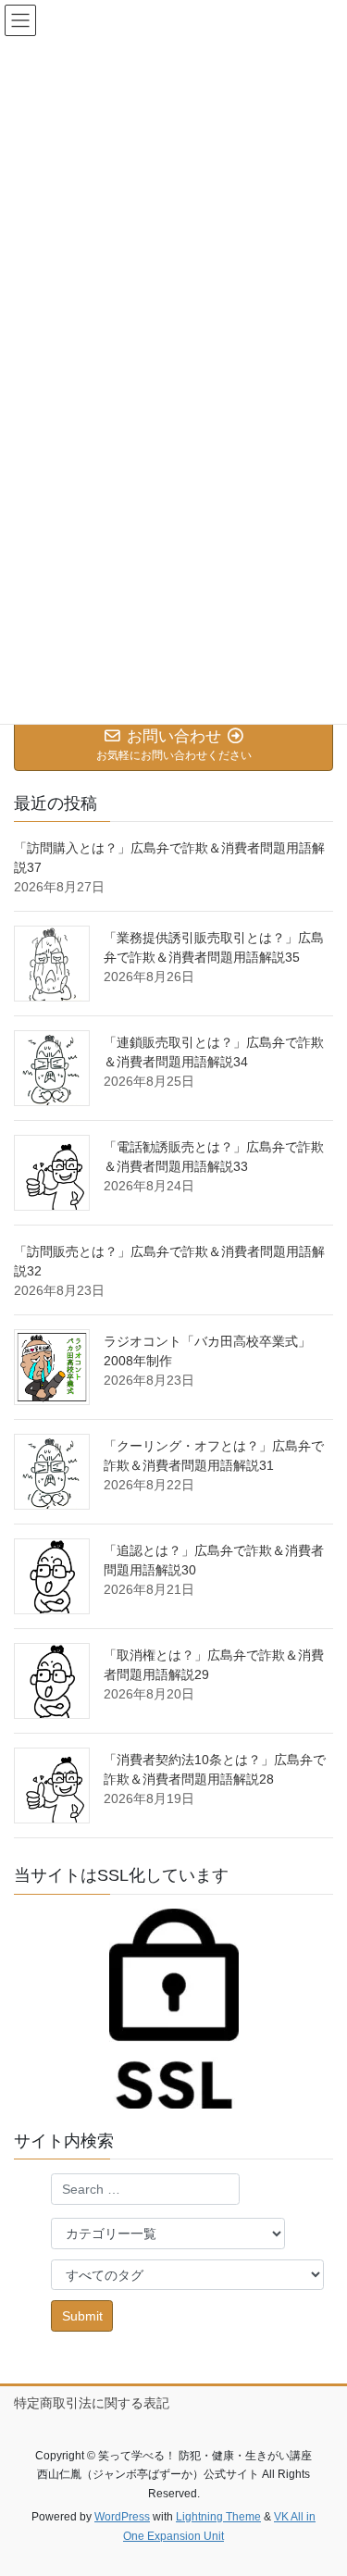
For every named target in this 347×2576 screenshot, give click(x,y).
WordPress (122, 2517)
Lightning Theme (218, 2517)
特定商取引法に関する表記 (92, 2403)
